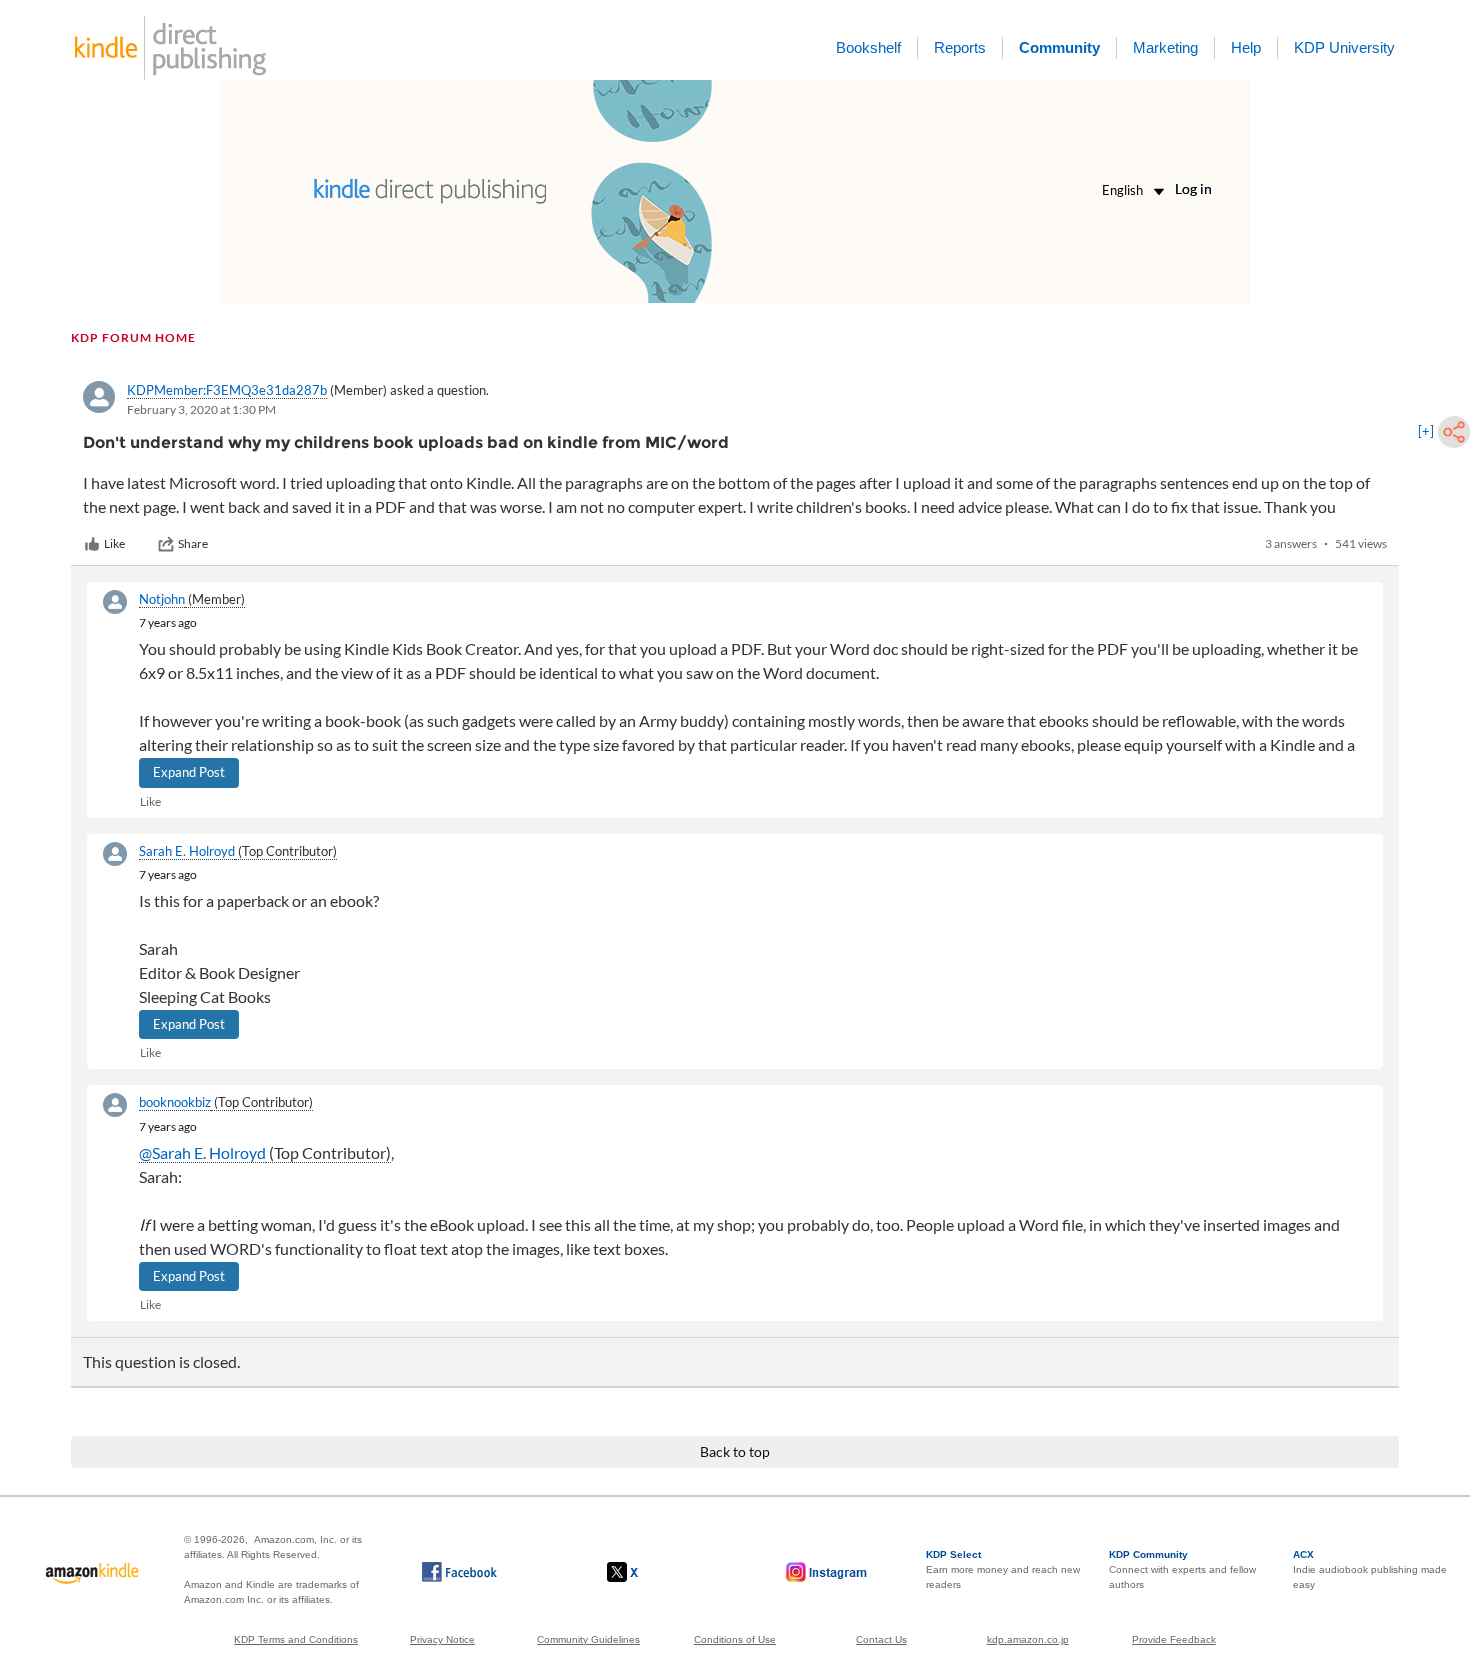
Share (193, 543)
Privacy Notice (442, 1639)
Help (1246, 47)
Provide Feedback (1174, 1639)
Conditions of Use (735, 1639)
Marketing (1165, 47)
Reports (960, 47)
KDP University (1344, 47)
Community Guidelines (588, 1639)
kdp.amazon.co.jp (1028, 1639)
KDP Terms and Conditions (296, 1639)
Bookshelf (868, 47)
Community (1059, 47)
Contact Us (881, 1639)
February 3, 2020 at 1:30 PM (201, 409)
